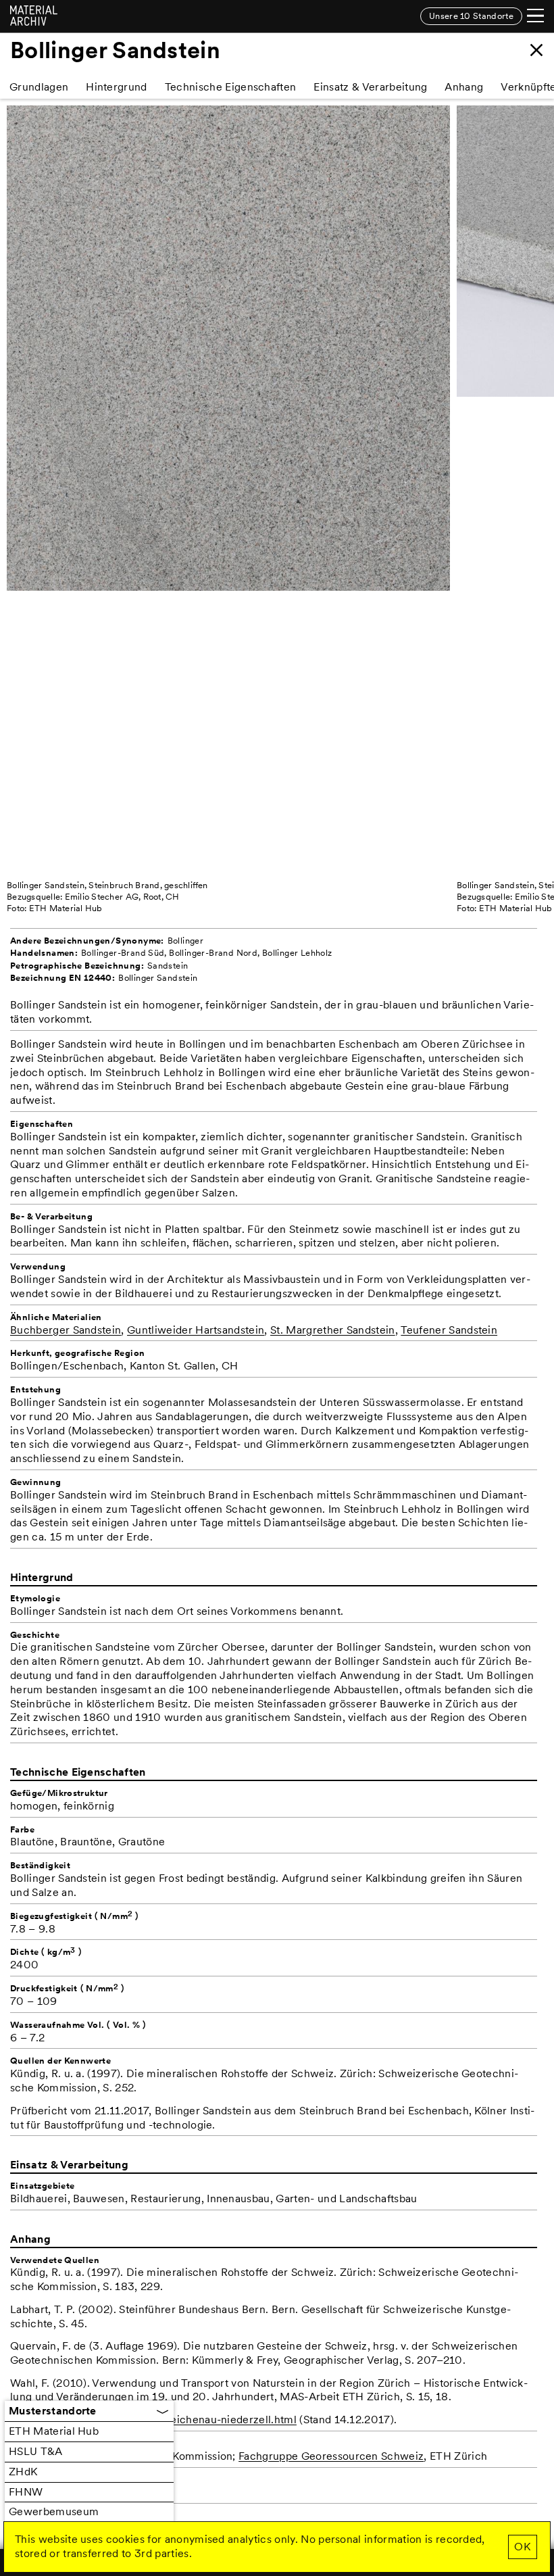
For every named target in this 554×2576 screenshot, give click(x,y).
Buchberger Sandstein (66, 1330)
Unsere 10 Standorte (471, 16)
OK (522, 2547)
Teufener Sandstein (449, 1330)
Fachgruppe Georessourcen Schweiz (331, 2456)
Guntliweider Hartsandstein (196, 1330)
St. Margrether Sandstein (333, 1330)
